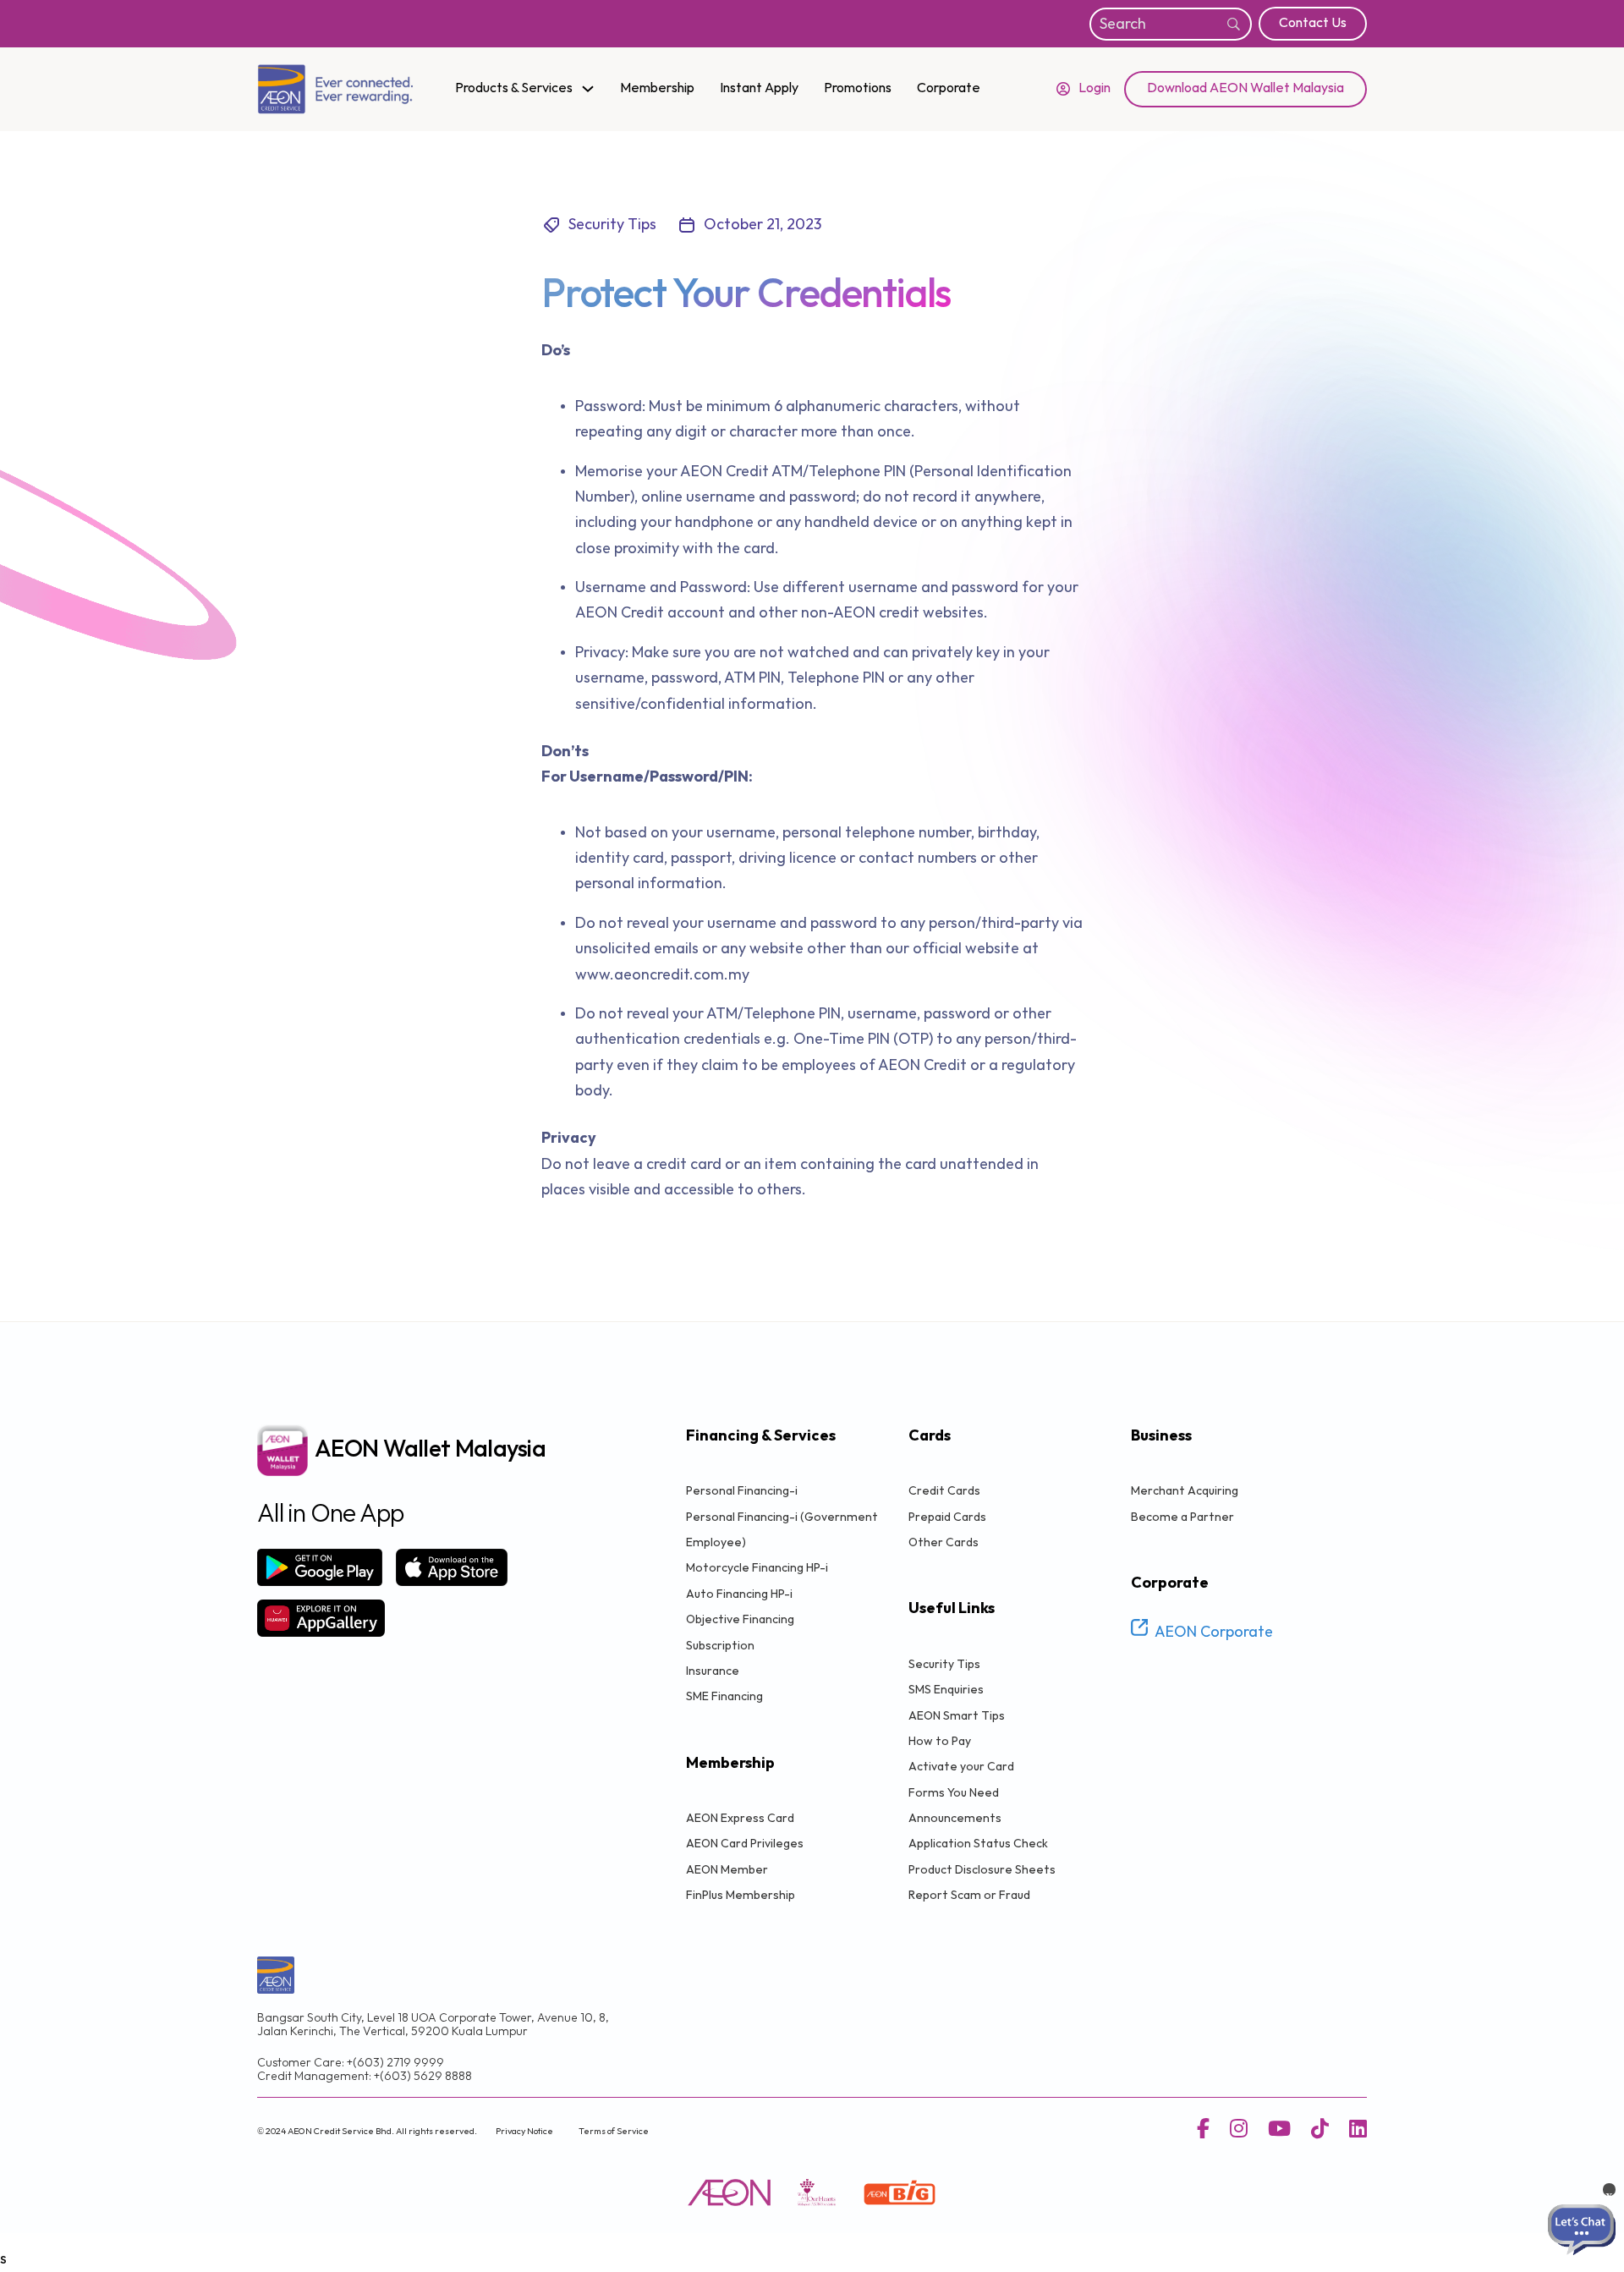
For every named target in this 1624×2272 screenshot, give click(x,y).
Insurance (713, 1671)
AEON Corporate (1214, 1633)
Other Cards (944, 1542)
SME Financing (724, 1696)
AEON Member (727, 1870)
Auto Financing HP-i (739, 1594)
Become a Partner (1182, 1517)
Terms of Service (614, 2131)
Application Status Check (978, 1844)
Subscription (720, 1646)
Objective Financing (740, 1619)
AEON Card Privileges (745, 1844)
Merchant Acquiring (1185, 1491)
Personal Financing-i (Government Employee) (782, 1530)
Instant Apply (759, 88)
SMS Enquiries (946, 1690)
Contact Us (1313, 23)
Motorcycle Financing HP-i (757, 1568)
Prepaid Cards (947, 1517)
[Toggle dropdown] (588, 89)
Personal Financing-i (742, 1491)
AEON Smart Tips (957, 1716)
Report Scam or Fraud (969, 1895)
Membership (657, 88)
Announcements (955, 1818)
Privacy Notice (524, 2131)
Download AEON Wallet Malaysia (1245, 88)
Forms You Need (954, 1793)
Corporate (949, 88)
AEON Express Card (740, 1818)
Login (1095, 88)
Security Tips (944, 1664)
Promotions (858, 88)
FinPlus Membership (741, 1895)
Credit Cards (944, 1491)
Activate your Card (961, 1767)
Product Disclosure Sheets (982, 1870)
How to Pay (940, 1741)
